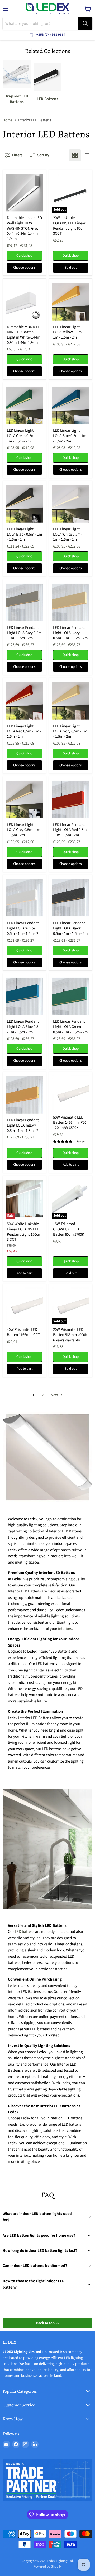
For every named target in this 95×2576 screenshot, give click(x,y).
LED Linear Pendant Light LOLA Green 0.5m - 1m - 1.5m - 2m (70, 1027)
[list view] (87, 155)
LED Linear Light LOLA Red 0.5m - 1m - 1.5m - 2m (24, 731)
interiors (65, 1629)
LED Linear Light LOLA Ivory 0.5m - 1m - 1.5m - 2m (70, 731)
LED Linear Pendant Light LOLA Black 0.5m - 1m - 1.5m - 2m (70, 928)
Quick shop (24, 256)
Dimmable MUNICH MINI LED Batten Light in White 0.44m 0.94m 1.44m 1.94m (23, 335)
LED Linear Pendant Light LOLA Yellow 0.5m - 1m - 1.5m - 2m (24, 1125)
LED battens (25, 1932)
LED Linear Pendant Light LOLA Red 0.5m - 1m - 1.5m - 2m (70, 830)
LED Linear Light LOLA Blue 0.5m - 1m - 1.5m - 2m (70, 436)
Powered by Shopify (48, 2566)
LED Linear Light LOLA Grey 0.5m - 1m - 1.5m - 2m (23, 830)
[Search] (85, 24)
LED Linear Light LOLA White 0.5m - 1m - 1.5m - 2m (68, 534)
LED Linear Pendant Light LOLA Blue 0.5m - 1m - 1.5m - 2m (24, 1027)
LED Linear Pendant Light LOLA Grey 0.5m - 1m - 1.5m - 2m (24, 633)
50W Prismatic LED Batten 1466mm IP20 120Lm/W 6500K (70, 1123)
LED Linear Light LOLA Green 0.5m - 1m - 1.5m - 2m (22, 436)
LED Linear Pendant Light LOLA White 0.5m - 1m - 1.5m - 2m (24, 928)
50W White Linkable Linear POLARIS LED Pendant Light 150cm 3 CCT (24, 1232)
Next (55, 1395)
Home (8, 120)
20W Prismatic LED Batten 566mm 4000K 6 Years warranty (70, 1335)
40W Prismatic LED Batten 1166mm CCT (23, 1332)
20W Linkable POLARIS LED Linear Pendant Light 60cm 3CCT (69, 226)
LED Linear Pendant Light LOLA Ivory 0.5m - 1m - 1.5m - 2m (70, 633)
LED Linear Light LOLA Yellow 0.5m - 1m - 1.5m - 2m (68, 332)
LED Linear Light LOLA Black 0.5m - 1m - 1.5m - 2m (24, 534)
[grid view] (75, 155)
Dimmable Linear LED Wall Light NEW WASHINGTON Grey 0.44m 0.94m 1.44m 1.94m (24, 228)
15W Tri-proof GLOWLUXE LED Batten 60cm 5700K (69, 1229)
